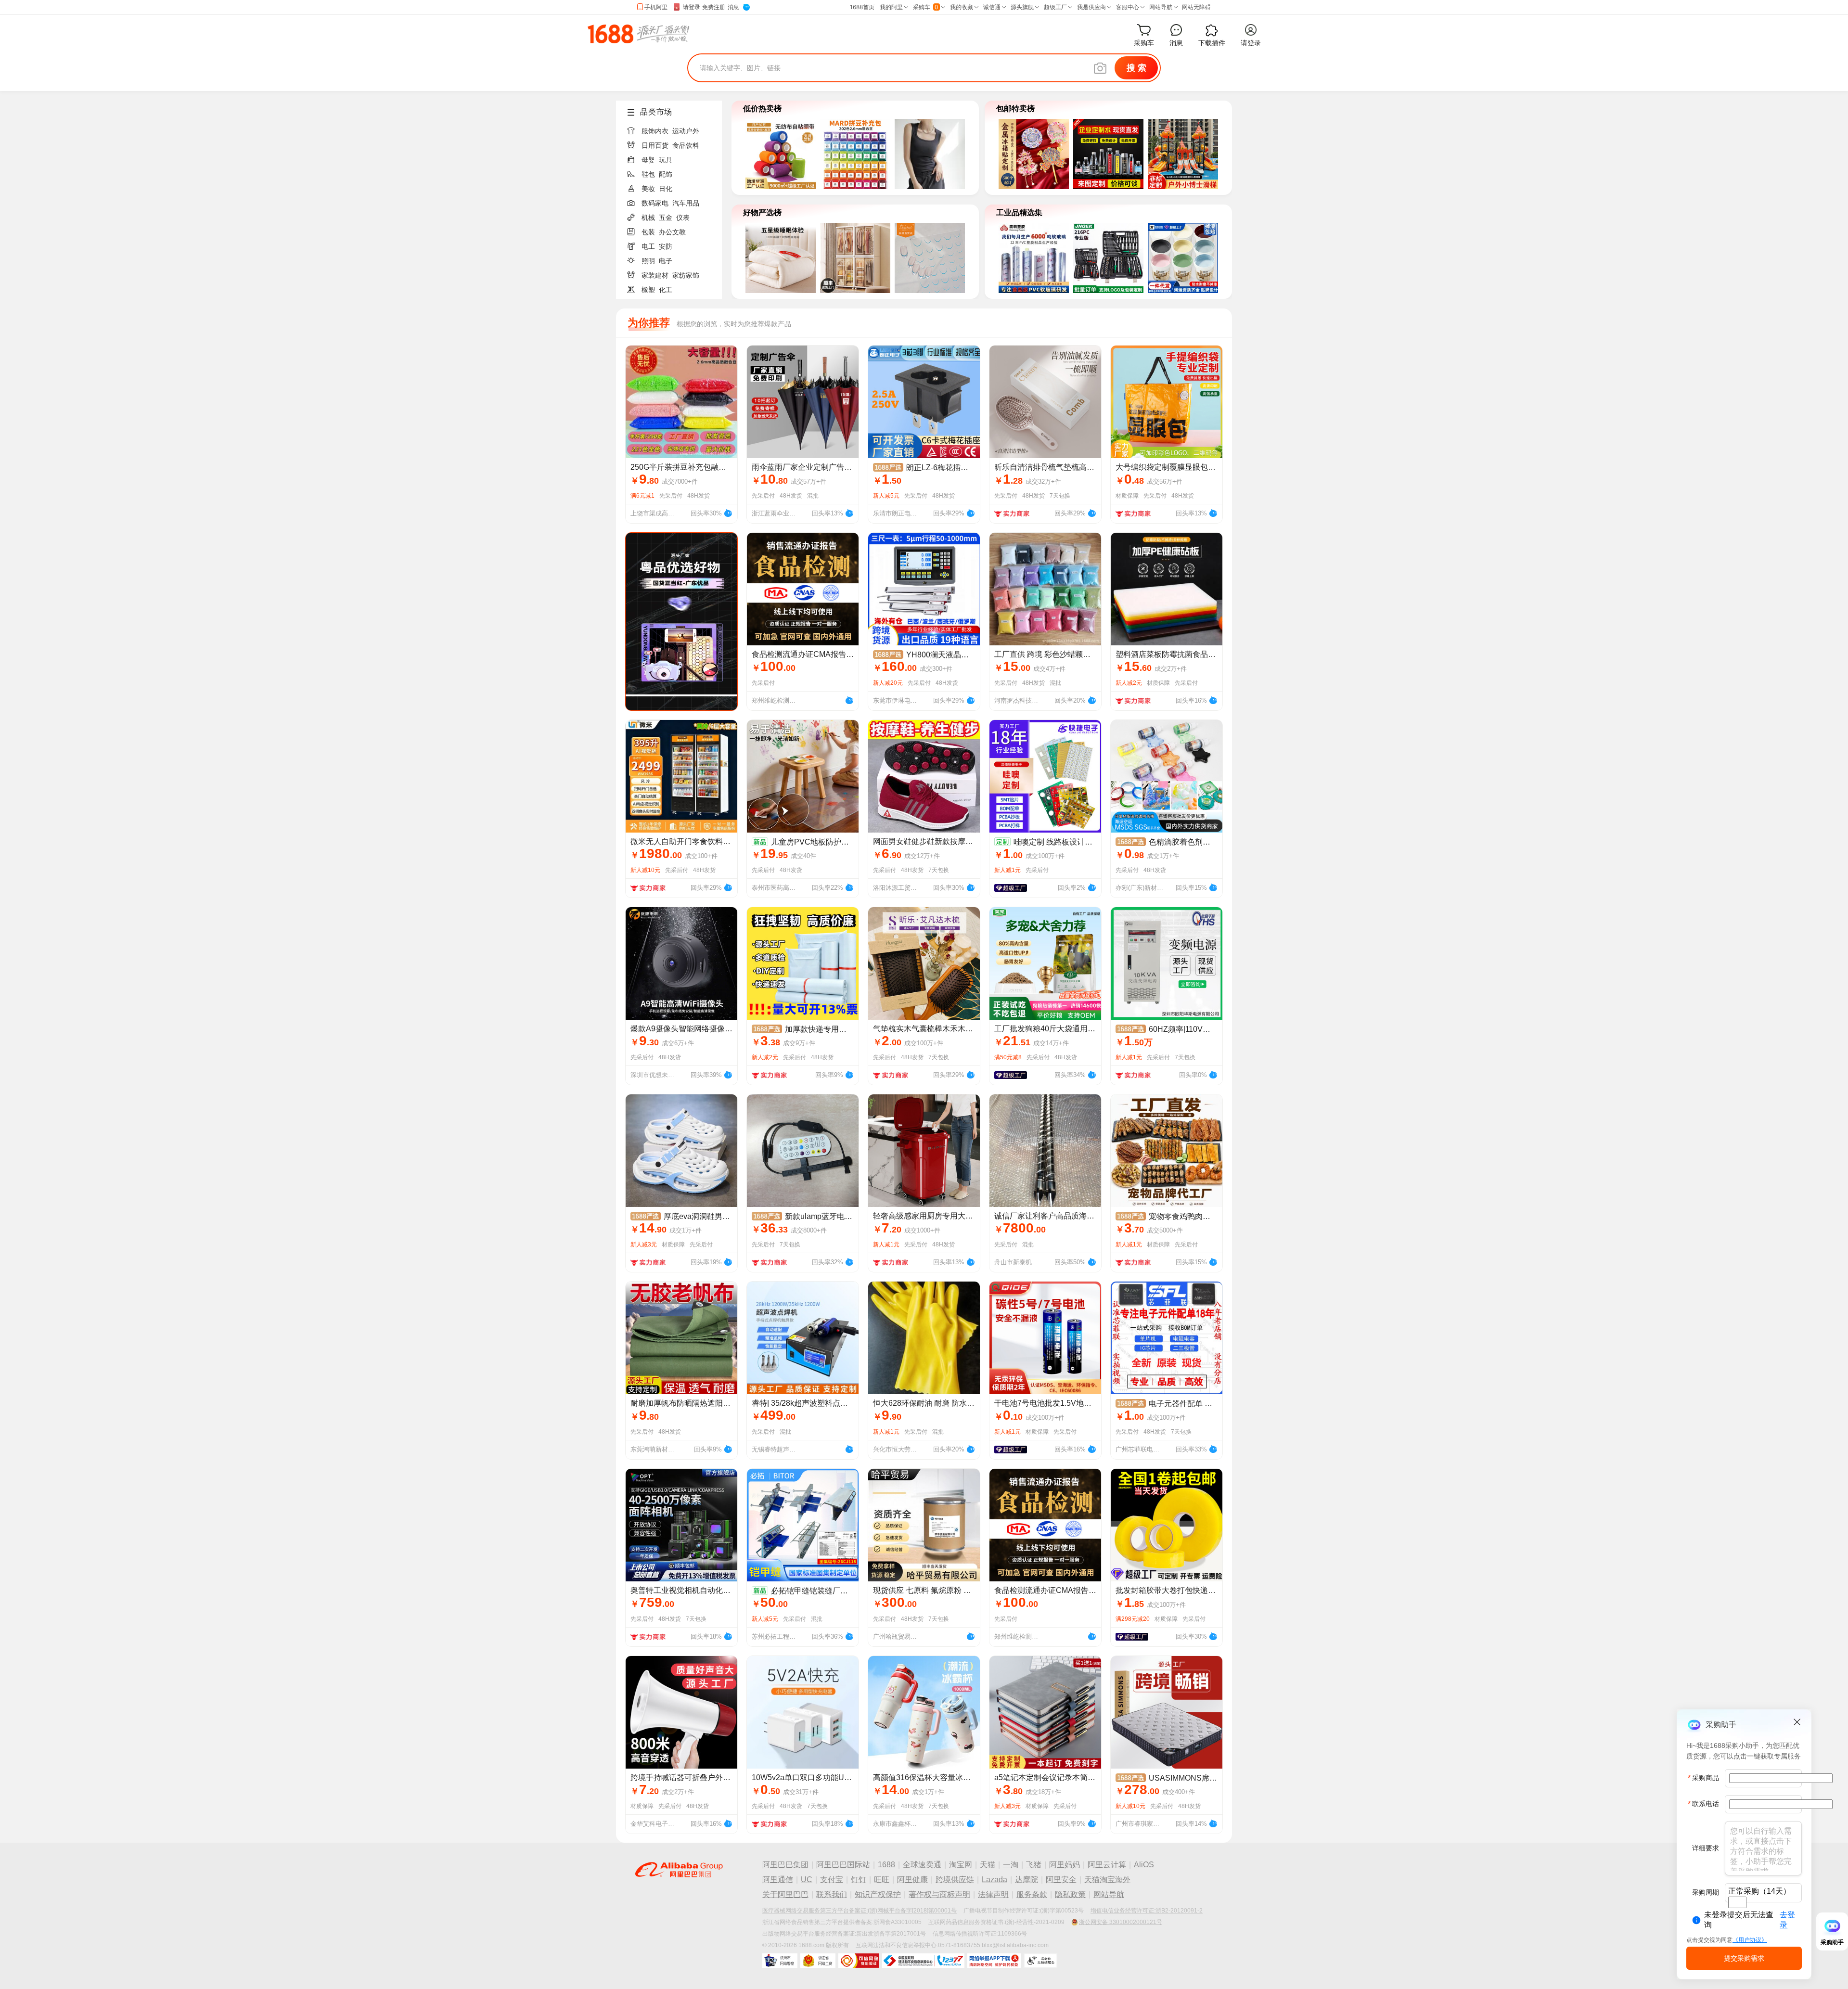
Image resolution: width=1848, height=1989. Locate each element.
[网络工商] (818, 1961)
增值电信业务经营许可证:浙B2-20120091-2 (1147, 1911)
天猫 (988, 1865)
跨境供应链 (955, 1880)
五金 (666, 218)
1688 (886, 1865)
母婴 (648, 160)
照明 (648, 261)
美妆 (648, 189)
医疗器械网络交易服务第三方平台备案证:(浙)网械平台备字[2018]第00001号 (860, 1911)
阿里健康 (912, 1880)
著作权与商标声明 (939, 1894)
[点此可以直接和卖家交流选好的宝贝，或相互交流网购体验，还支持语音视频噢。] (728, 512)
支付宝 (832, 1880)
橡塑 (648, 290)
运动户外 (686, 131)
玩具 (666, 160)
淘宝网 (961, 1865)
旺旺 (882, 1880)
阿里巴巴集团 (785, 1865)
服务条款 (1032, 1894)
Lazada (995, 1880)
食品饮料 (686, 145)
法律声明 (993, 1894)
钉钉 (859, 1880)
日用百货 (655, 145)
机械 (648, 218)
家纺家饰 (686, 275)
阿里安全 (1061, 1880)
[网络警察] (780, 1961)
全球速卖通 (922, 1865)
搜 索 (1136, 68)
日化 (666, 189)
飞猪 (1034, 1865)
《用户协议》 (1750, 1940)
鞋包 (648, 174)
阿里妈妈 (1065, 1865)
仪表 (683, 218)
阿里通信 (778, 1880)
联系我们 (832, 1894)
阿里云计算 (1107, 1865)
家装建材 (655, 275)
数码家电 (655, 203)
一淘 (1011, 1865)
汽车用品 (686, 203)
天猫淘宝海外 (1107, 1880)
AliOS (1144, 1865)
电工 (648, 246)
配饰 (666, 174)
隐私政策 (1070, 1894)
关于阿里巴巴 (785, 1894)
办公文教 (672, 232)
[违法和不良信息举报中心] (923, 1961)
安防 (666, 246)
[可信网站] (859, 1961)
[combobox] (1737, 1902)
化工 (666, 290)
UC (807, 1880)
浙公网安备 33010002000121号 (1121, 1922)
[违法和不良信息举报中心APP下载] (994, 1961)
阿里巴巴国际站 (843, 1865)
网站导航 (1109, 1894)
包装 (648, 232)
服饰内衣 (655, 131)
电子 (666, 261)
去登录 (1787, 1920)
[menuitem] (673, 128)
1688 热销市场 (638, 34)
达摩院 (1027, 1880)
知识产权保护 (878, 1894)
